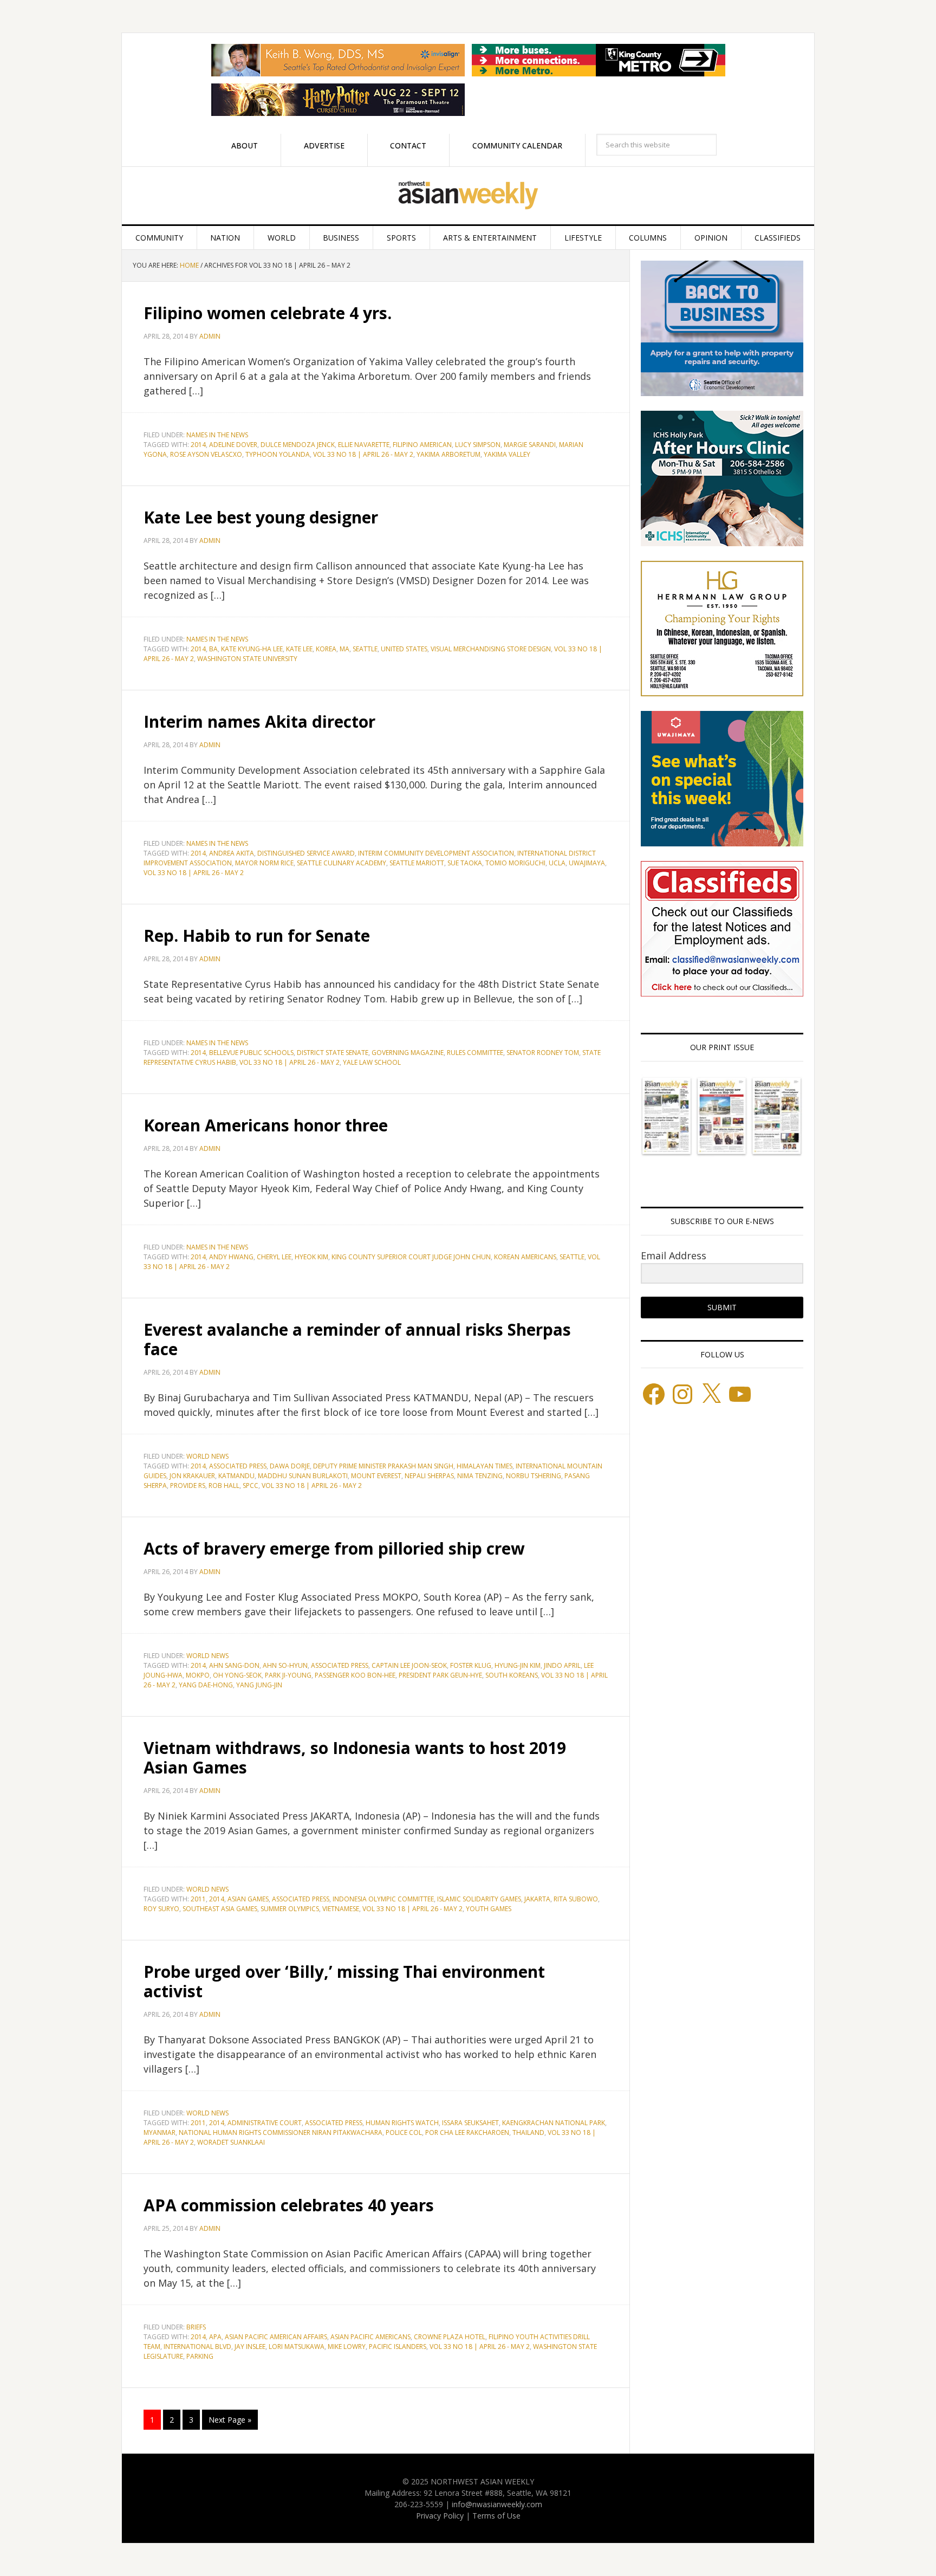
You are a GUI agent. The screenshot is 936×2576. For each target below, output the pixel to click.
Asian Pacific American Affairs (276, 2337)
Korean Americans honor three (266, 1125)
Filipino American (422, 445)
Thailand (528, 2132)
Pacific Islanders (398, 2347)
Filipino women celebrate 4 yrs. (268, 313)
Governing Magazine (408, 1053)
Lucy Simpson (478, 445)
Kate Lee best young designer (261, 517)
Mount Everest (376, 1476)
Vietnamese (341, 1909)
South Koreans (512, 1675)
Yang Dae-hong (206, 1685)
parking (200, 2356)
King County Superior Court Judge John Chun (411, 1257)
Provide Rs (188, 1486)
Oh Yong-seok (237, 1675)
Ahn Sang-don (234, 1665)
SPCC (251, 1486)
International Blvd (197, 2347)
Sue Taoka (465, 863)
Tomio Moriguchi (515, 863)
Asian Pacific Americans (370, 2337)
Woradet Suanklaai (231, 2142)
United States (404, 649)
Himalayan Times (485, 1466)
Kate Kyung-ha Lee (252, 649)
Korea (326, 649)
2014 (198, 445)
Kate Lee (299, 649)
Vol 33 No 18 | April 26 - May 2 (363, 454)
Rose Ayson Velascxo (206, 454)
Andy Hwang (231, 1257)
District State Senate (333, 1053)
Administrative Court (265, 2123)
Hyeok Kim (311, 1257)
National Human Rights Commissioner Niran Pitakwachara (281, 2132)
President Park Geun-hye (440, 1675)
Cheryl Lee (274, 1257)
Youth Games (489, 1909)
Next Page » (230, 2420)
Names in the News (217, 435)
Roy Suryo (161, 1909)
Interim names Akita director (259, 721)
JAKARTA (537, 1899)
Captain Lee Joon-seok (409, 1665)
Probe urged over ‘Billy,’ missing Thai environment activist (344, 1981)
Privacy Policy (440, 2516)
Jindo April (562, 1665)
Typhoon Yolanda (278, 454)
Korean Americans (525, 1257)
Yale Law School (372, 1062)
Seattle (365, 649)
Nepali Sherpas (429, 1476)
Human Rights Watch (402, 2123)
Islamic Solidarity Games (479, 1899)
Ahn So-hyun (285, 1665)
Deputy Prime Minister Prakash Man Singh (383, 1466)
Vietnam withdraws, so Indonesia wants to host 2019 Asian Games (355, 1758)
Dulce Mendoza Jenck (298, 445)
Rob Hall (224, 1486)
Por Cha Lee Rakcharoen (467, 2132)
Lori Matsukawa (297, 2347)
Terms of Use (496, 2516)
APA (215, 2337)
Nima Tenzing (480, 1476)
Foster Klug (471, 1665)
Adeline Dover (233, 445)
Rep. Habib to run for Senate (257, 936)
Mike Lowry (347, 2347)
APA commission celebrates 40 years (289, 2205)
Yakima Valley (507, 454)
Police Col (404, 2132)
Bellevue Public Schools (251, 1053)
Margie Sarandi (530, 445)
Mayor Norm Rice (264, 863)
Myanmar (160, 2132)
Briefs (196, 2327)
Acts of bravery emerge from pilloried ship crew (334, 1548)
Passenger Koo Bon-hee (355, 1675)
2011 (198, 1899)
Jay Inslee (250, 2347)
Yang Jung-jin (259, 1685)
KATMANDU (236, 1476)
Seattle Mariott (417, 863)
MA (344, 649)
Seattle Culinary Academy (342, 863)
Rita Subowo (576, 1899)
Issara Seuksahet (470, 2123)
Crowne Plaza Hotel (450, 2337)
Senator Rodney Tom (543, 1053)
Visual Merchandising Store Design (491, 649)
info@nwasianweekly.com (497, 2504)
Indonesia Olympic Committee (383, 1899)
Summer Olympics (290, 1909)
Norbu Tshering (534, 1476)
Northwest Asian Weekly (468, 196)
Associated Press (238, 1466)
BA (213, 649)
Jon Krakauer (192, 1476)
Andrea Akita (232, 853)
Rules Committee (475, 1053)
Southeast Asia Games (220, 1909)
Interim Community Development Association (436, 853)
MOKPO (198, 1675)
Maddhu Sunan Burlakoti (303, 1476)
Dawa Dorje (290, 1466)
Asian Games (248, 1899)
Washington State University (247, 659)
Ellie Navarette (364, 445)
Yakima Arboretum (448, 454)
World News (207, 1456)
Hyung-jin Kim (518, 1665)
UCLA (557, 863)
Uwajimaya (587, 863)
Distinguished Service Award (306, 853)
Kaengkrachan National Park (554, 2123)
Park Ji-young (288, 1675)
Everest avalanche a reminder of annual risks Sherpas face (357, 1339)
